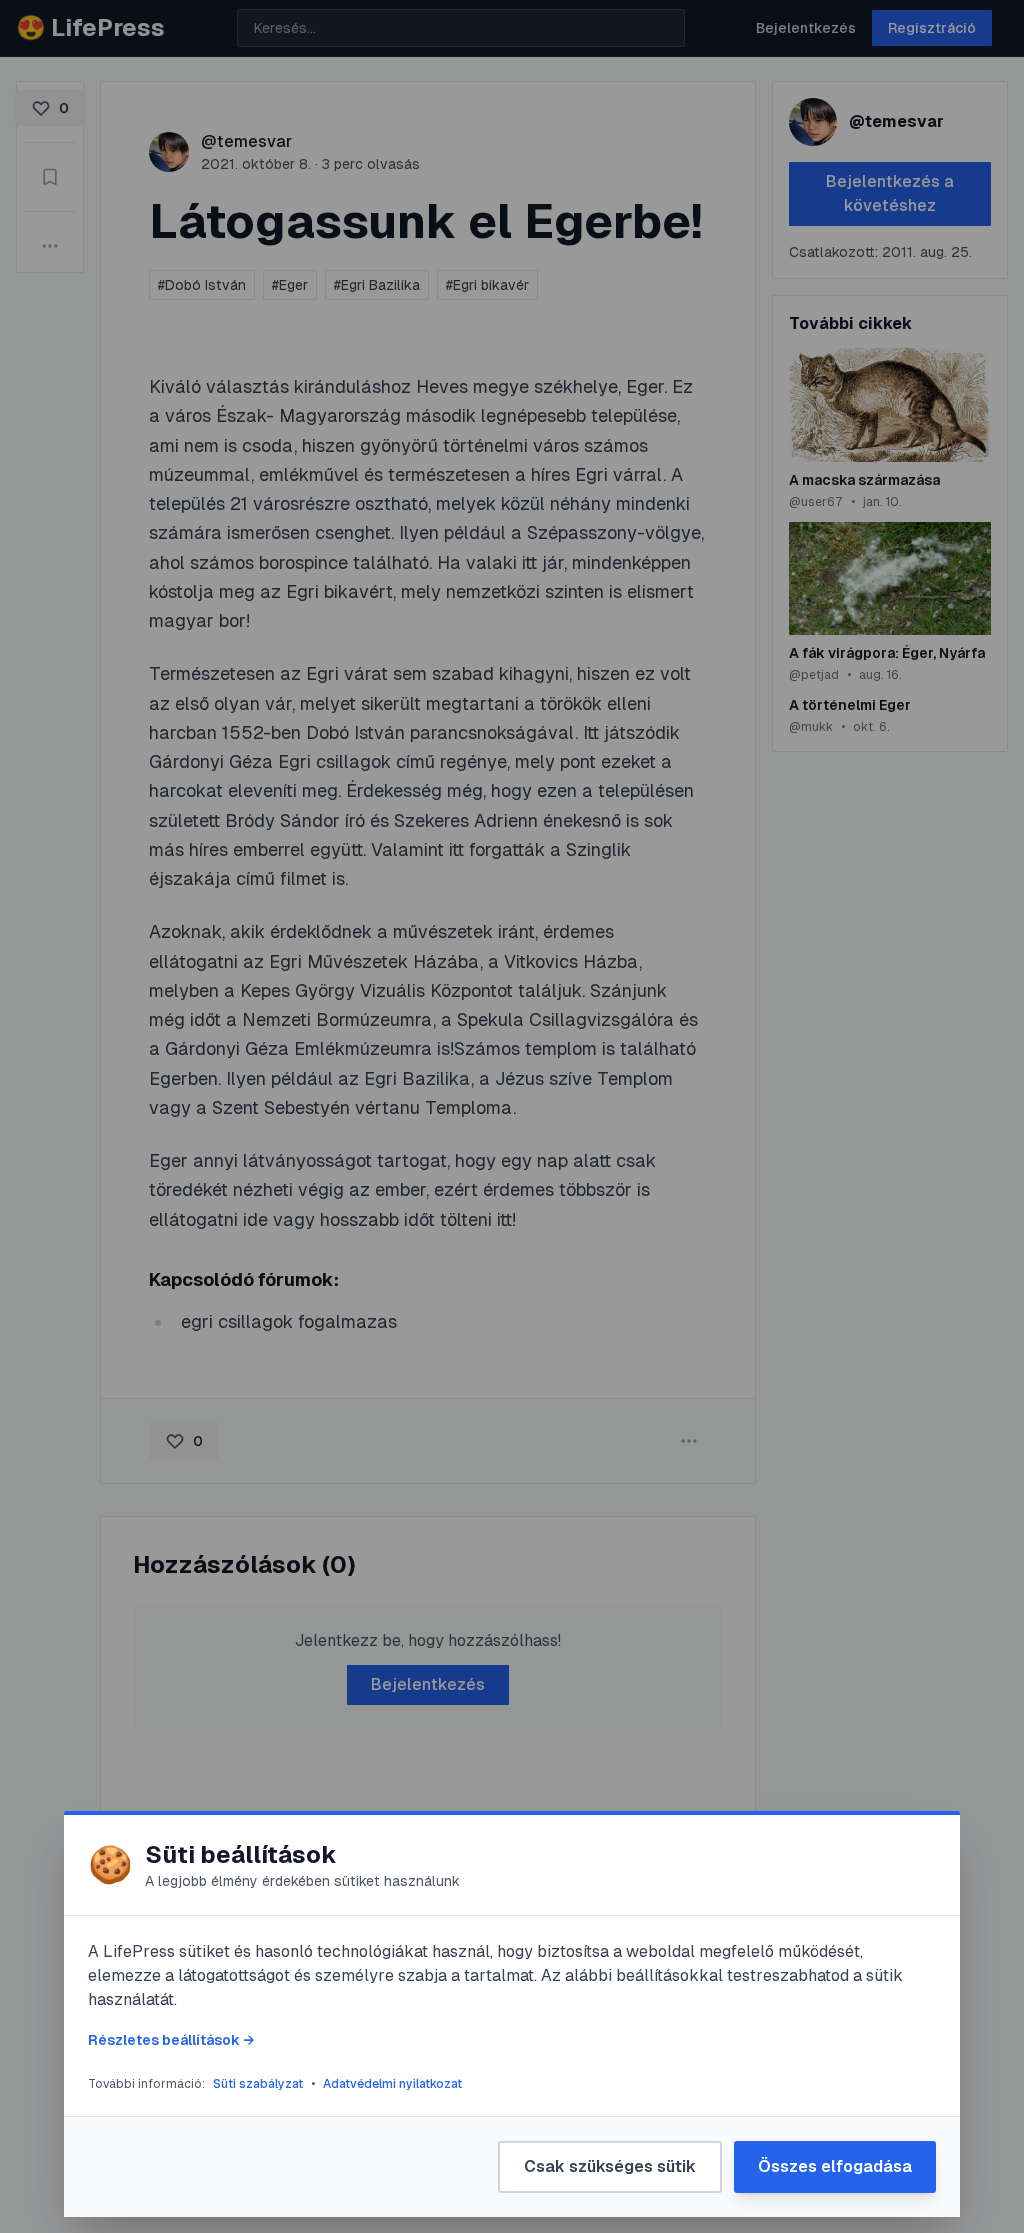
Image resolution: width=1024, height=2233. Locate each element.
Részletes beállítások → (171, 2040)
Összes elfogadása (835, 2166)
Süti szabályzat (258, 2084)
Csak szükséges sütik (610, 2166)
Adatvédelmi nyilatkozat (392, 2084)
